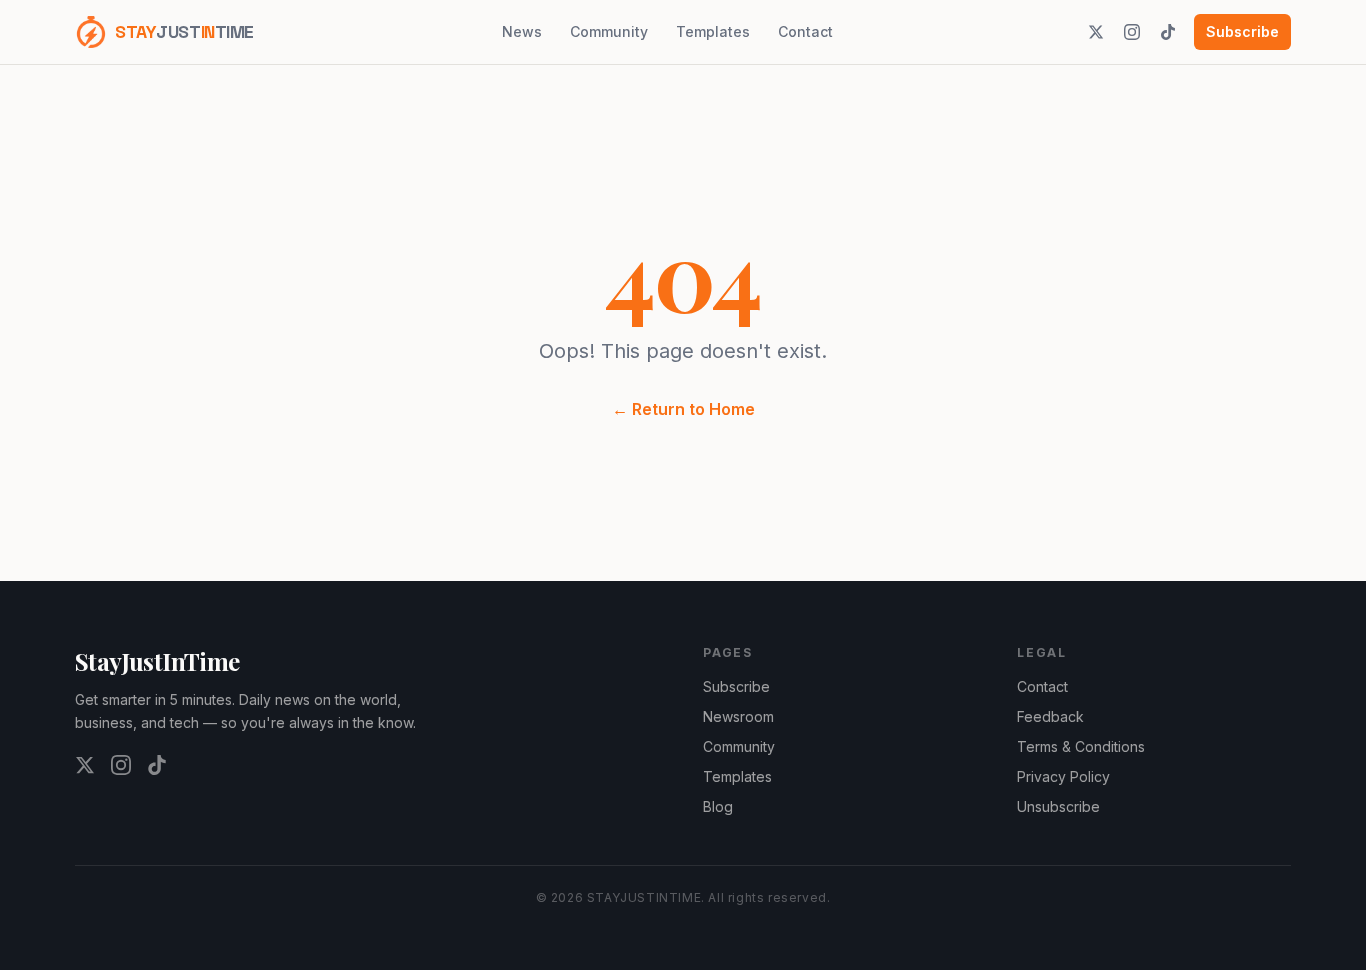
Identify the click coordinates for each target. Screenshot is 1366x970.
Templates (713, 31)
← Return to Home (683, 409)
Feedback (1050, 716)
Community (609, 31)
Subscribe (1242, 31)
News (522, 31)
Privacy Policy (1063, 776)
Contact (805, 31)
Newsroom (738, 716)
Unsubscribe (1058, 806)
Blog (718, 806)
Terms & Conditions (1081, 746)
